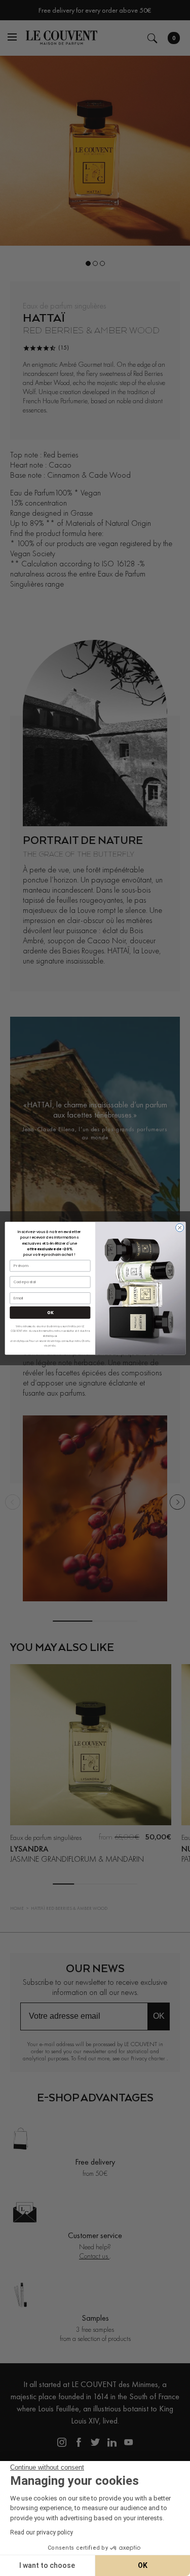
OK (50, 1312)
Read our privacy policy (42, 2532)
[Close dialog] (179, 1227)
